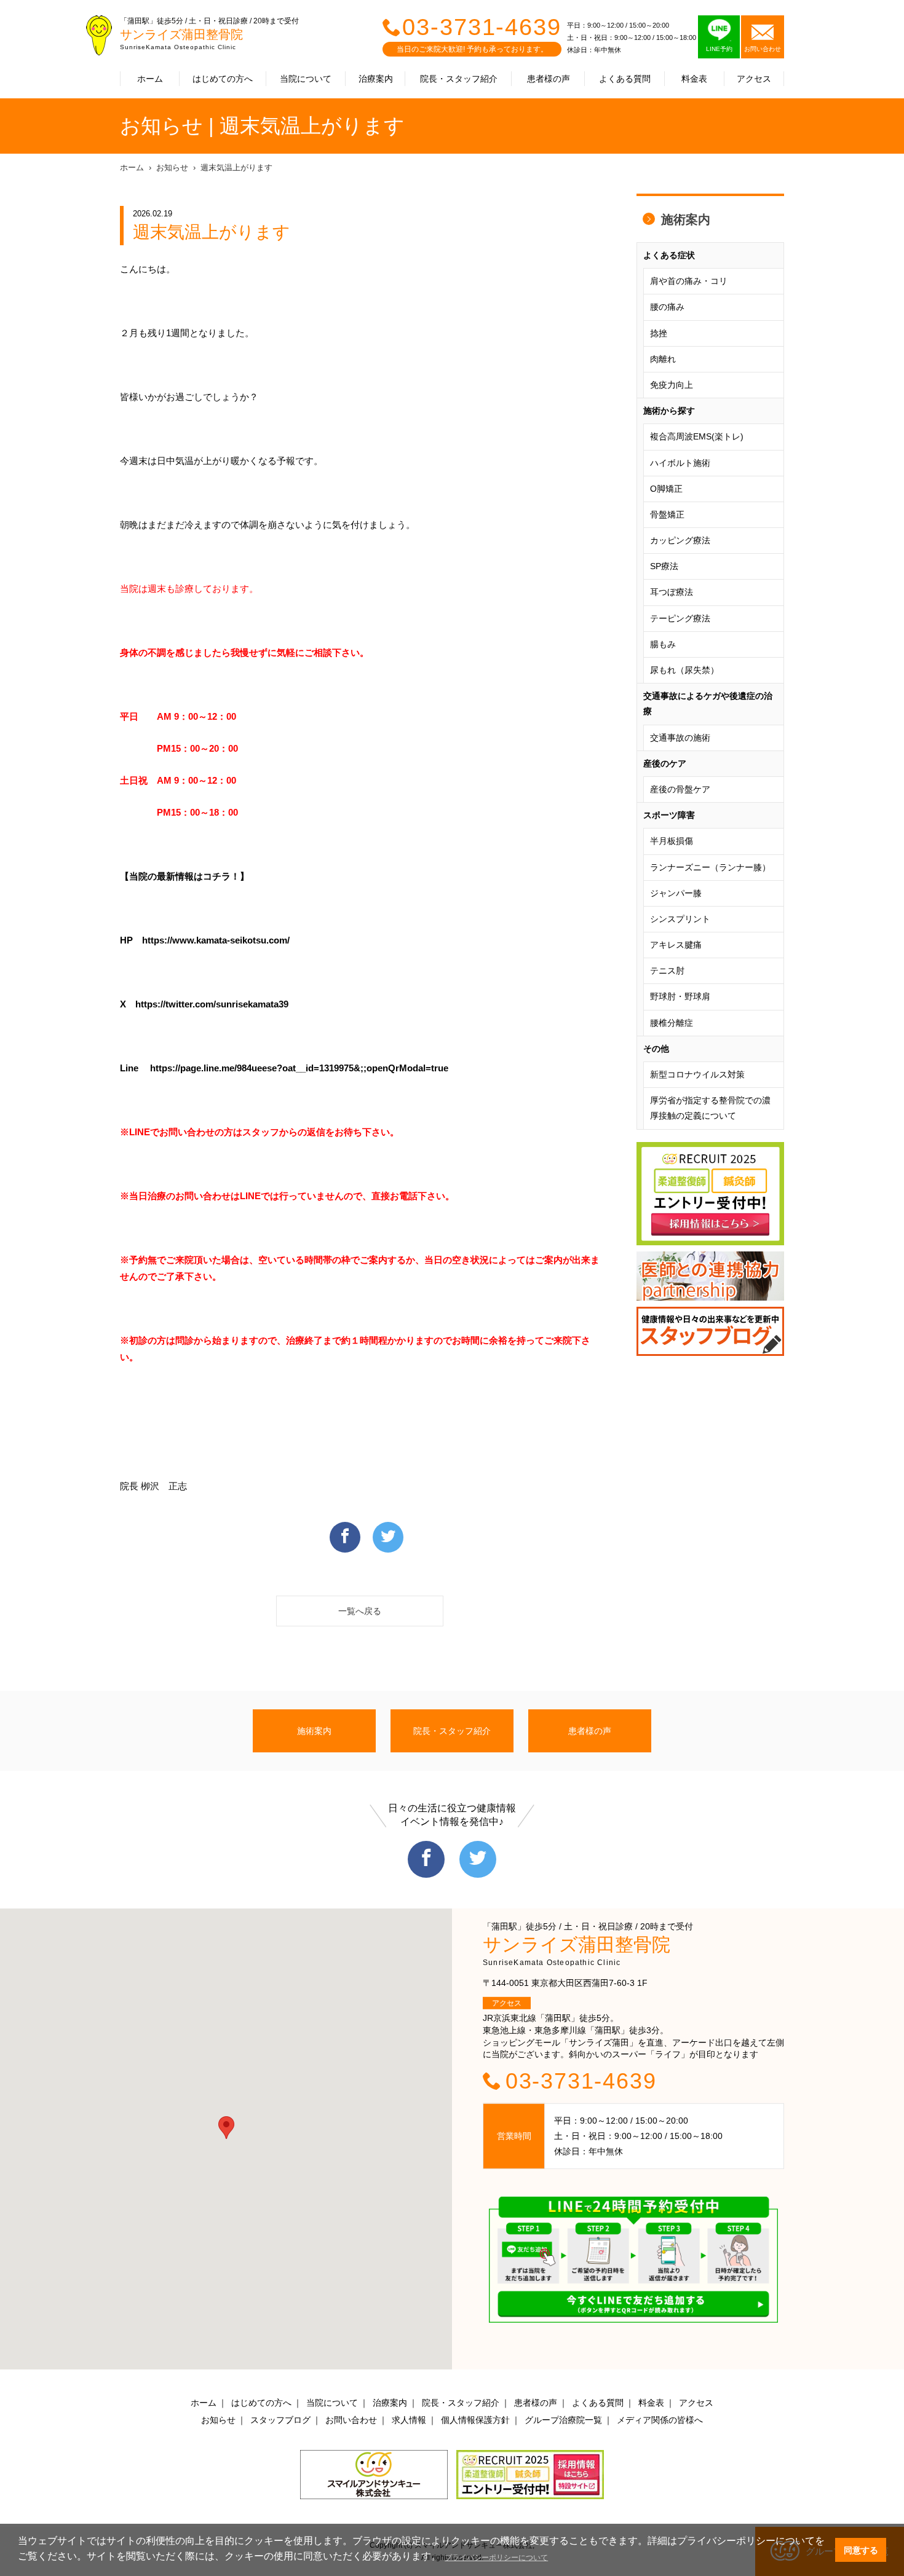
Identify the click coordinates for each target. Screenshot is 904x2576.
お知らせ (172, 167)
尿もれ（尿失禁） (684, 670)
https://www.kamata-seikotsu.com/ (216, 940)
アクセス (754, 79)
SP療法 (664, 566)
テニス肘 (667, 971)
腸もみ (663, 644)
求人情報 (409, 2420)
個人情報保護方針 (475, 2420)
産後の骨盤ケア (680, 789)
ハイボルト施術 (680, 463)
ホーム (150, 79)
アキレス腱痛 (676, 945)
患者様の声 (549, 79)
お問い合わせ (351, 2420)
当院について (306, 79)
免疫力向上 (672, 385)
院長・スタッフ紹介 (459, 79)
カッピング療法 (680, 540)
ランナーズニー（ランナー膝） (710, 867)
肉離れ (663, 359)
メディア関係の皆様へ (660, 2420)
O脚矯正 (666, 489)
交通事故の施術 (680, 738)
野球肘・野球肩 (680, 996)
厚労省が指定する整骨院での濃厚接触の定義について (710, 1108)
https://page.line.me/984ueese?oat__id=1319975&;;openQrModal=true (299, 1068)
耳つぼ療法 (672, 592)
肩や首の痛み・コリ (689, 281)
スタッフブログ (280, 2420)
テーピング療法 (680, 618)
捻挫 (659, 333)
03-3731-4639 (482, 27)
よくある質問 (625, 79)
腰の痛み (667, 307)
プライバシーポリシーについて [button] (496, 2558)
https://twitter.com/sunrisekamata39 (212, 1004)
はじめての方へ (223, 79)
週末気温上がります (236, 167)
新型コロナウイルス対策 (697, 1074)
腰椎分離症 (672, 1023)
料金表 (694, 79)
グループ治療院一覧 (563, 2420)
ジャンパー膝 (676, 893)
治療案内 (376, 79)
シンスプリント (680, 919)
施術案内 (686, 219)
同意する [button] (861, 2550)
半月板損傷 (672, 841)
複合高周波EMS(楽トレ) (697, 436)
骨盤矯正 (667, 514)
